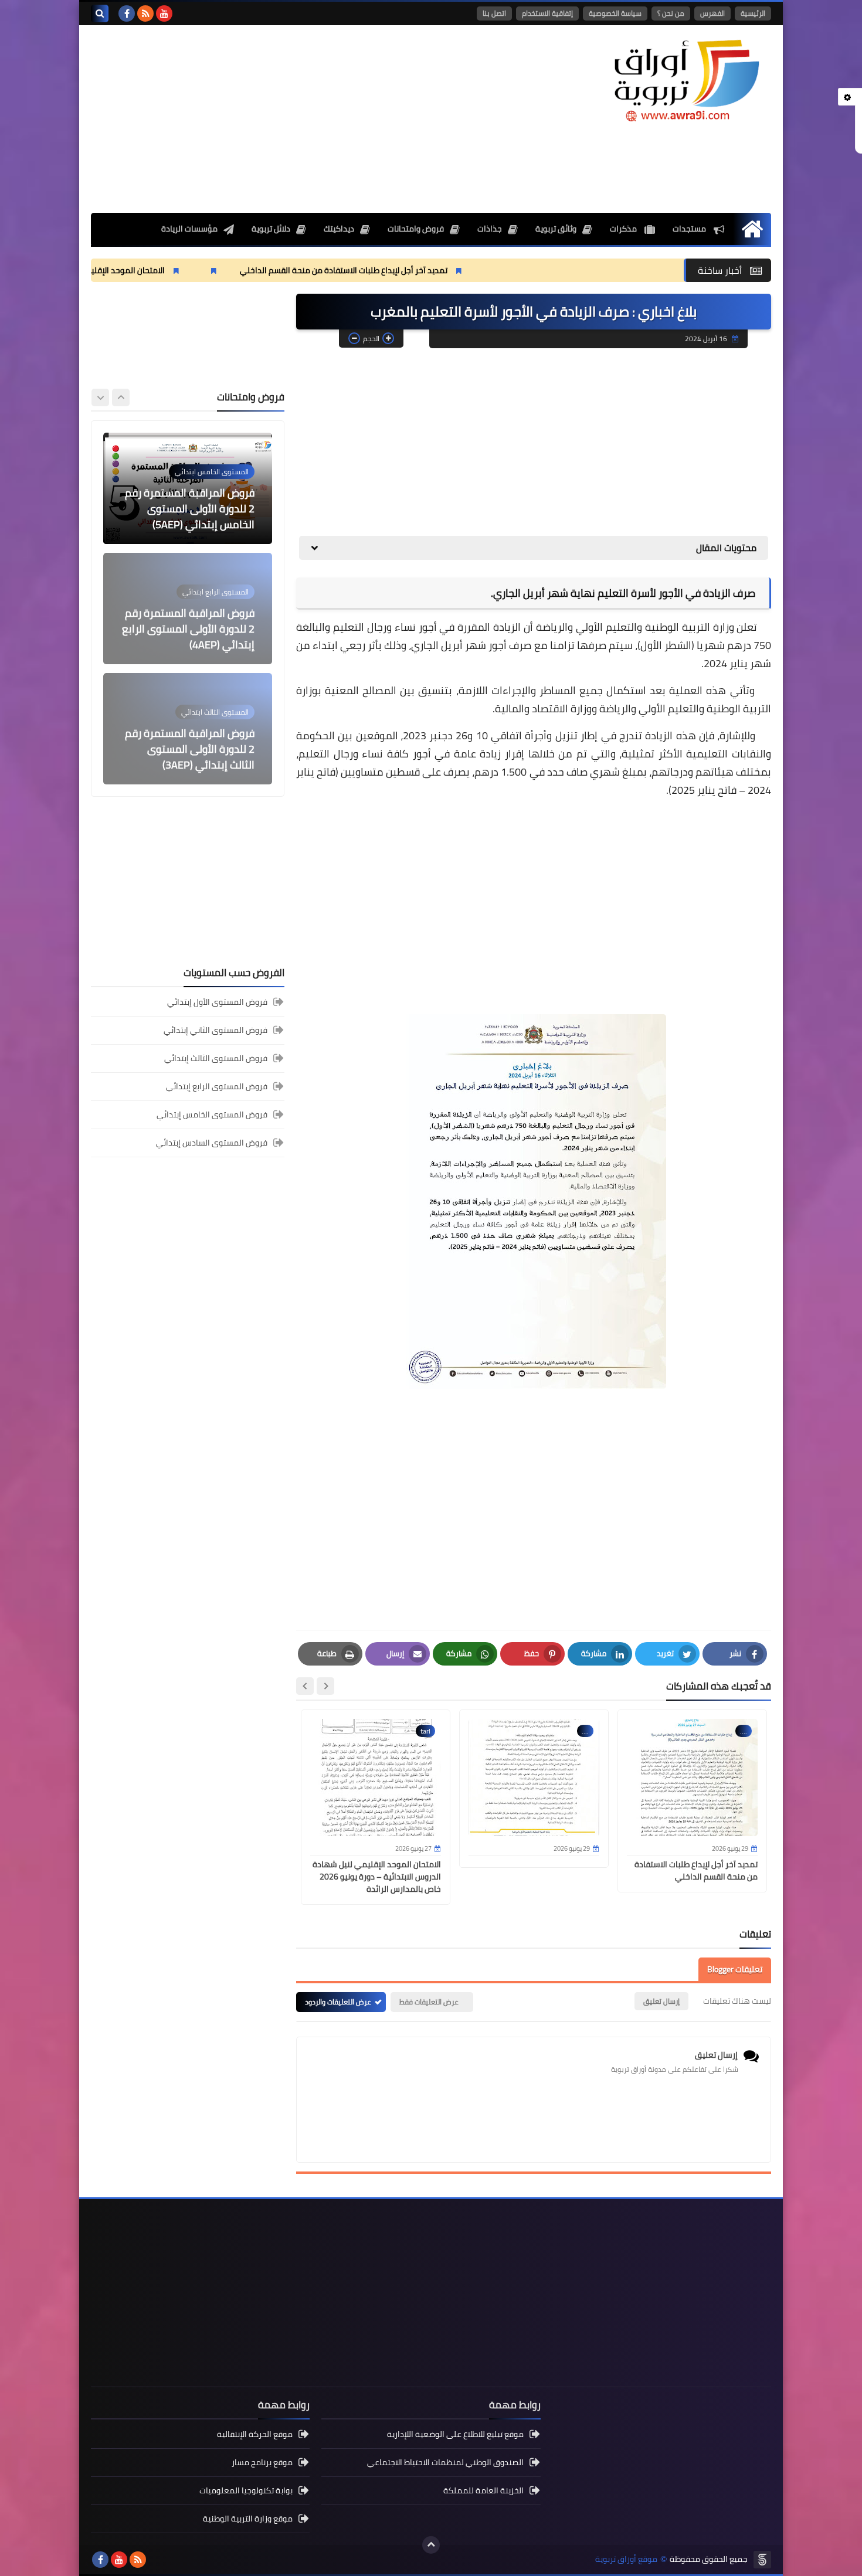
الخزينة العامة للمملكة (483, 2490)
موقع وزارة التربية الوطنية (248, 2519)
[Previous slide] (121, 397)
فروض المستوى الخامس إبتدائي (212, 1114)
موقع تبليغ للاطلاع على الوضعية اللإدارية (455, 2435)
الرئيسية (753, 13)
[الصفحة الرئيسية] (752, 229)
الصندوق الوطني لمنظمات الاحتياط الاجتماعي (445, 2462)
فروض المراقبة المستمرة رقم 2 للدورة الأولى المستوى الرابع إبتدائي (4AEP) (188, 509)
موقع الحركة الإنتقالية (255, 2435)
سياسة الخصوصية (615, 13)
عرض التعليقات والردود (338, 2002)
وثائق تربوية (556, 229)
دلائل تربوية (271, 229)
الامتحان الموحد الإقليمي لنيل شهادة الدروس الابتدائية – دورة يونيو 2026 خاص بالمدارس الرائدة (377, 1877)
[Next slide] (305, 1686)
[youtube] (164, 13)
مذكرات (624, 229)
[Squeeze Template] (762, 2560)
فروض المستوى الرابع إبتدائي (217, 1086)
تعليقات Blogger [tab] (735, 1969)
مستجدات (690, 229)
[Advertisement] (304, 119)
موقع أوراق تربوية (626, 2559)
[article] (188, 488)
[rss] (145, 13)
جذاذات (490, 229)
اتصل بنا (494, 13)
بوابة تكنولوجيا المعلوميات (246, 2490)
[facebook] (127, 13)
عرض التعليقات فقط (429, 2002)
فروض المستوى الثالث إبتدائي (216, 1058)
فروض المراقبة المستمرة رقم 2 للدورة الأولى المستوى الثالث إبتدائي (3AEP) (190, 629)
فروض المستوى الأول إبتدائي (217, 1003)
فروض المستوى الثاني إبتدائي (215, 1030)
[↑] (431, 2545)
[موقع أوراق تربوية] (686, 79)
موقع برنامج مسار (262, 2462)
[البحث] (100, 13)
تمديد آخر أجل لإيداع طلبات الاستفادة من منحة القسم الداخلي (447, 270)
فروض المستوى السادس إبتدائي (212, 1143)
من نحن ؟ (671, 13)
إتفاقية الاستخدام (547, 13)
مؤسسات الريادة (189, 229)
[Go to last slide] (325, 1686)
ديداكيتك (339, 229)
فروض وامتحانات (416, 229)
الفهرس (712, 13)
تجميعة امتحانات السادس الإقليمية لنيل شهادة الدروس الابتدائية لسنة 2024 (190, 749)
